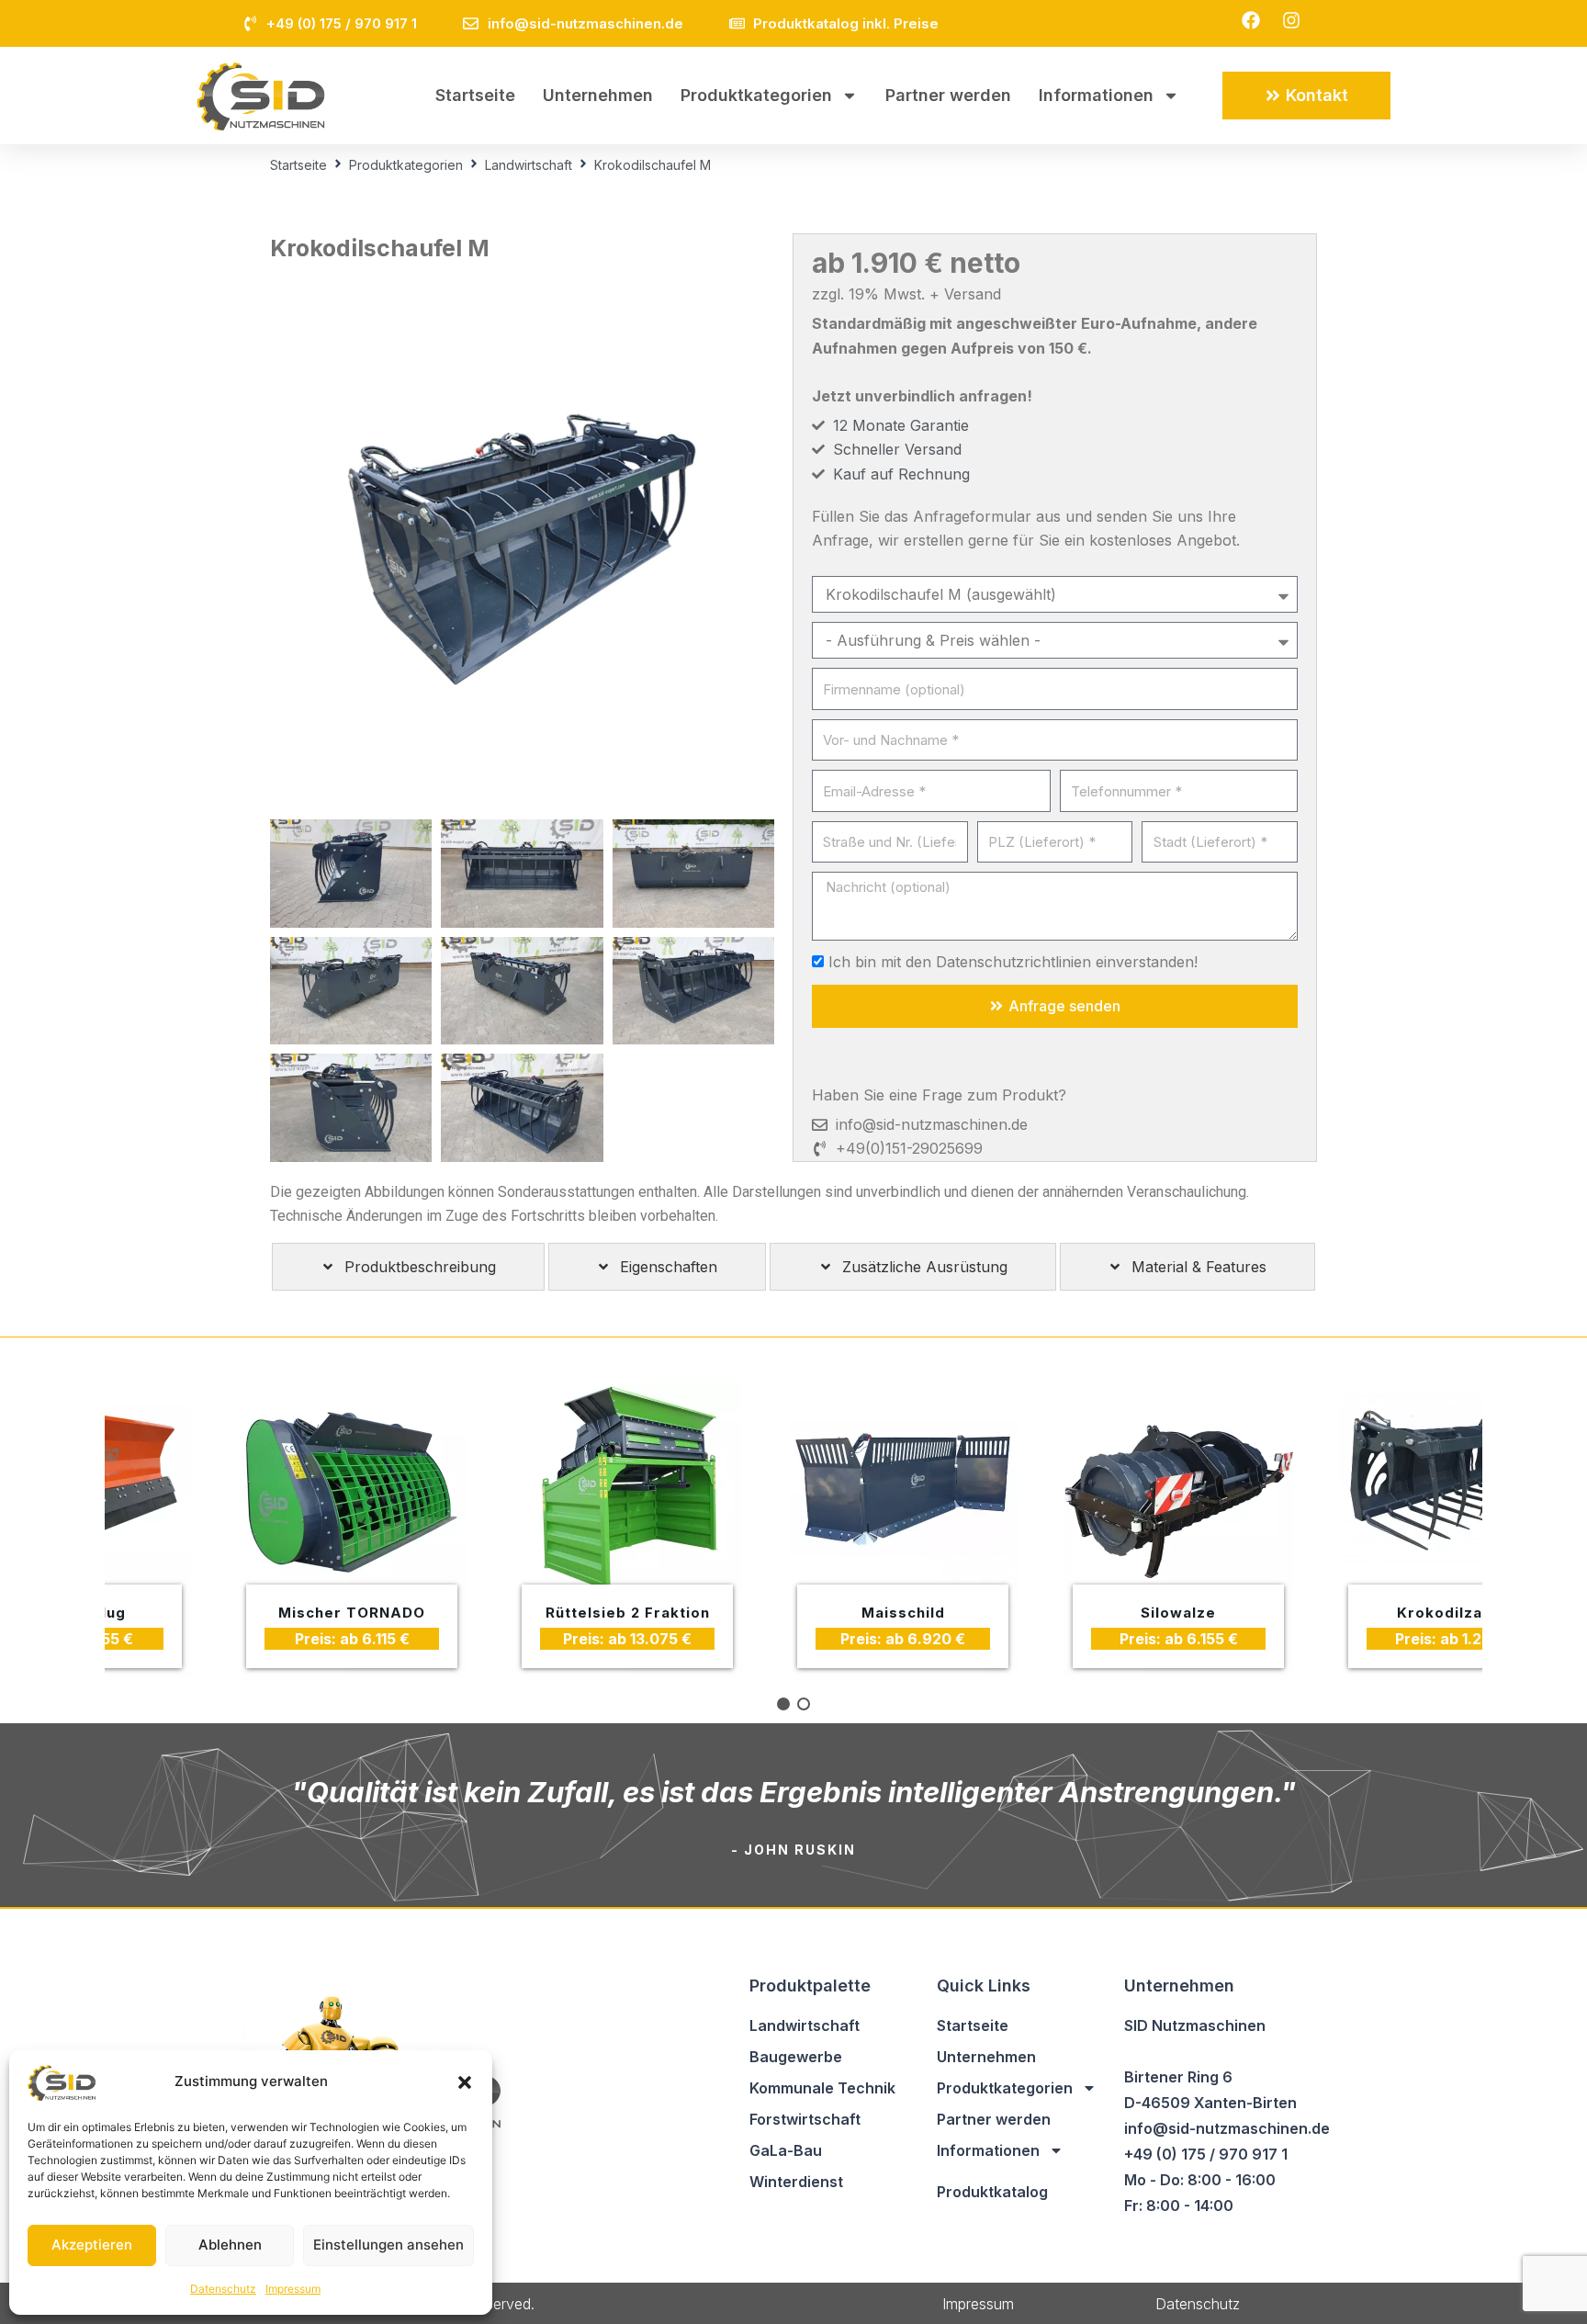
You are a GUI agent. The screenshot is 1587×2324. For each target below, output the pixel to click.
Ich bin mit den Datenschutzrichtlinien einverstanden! (1013, 962)
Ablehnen (230, 2245)
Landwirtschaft (529, 165)
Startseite (475, 95)
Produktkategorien (756, 95)
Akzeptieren (92, 2245)
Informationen (1096, 95)
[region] (793, 1530)
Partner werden (948, 95)
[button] (465, 2082)
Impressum (293, 2289)
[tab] (408, 1267)
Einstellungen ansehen (388, 2245)
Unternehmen (598, 95)
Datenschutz (223, 2289)
